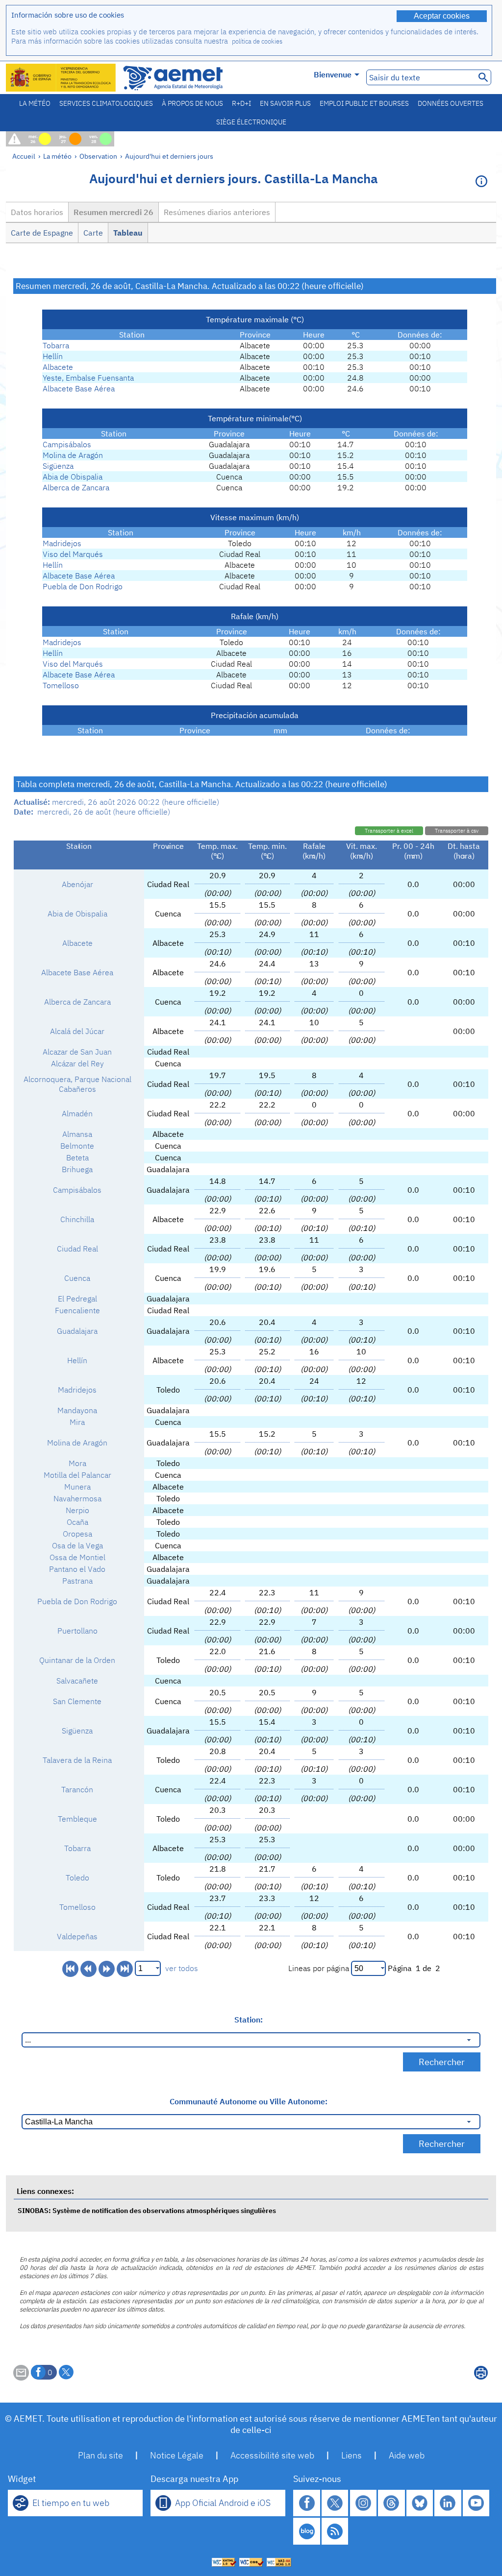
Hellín (53, 356)
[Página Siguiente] (107, 1969)
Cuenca (77, 1278)
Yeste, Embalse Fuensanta (88, 378)
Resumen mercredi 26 (113, 212)
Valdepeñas (77, 1936)
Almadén (77, 1113)
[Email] (21, 2378)
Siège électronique (251, 122)
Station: (249, 2020)
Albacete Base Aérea (79, 388)
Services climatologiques (106, 103)
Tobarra (56, 345)
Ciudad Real (77, 1249)
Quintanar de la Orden (77, 1660)
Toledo (77, 1878)
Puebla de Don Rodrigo (83, 586)
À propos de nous (192, 103)
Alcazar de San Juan (77, 1052)
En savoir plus (285, 103)
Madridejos (62, 543)
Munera (77, 1487)
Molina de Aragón (73, 455)
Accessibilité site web (272, 2455)
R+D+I (241, 103)
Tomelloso (61, 685)
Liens (351, 2455)
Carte (93, 233)
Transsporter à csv (457, 831)
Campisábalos (67, 444)
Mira (77, 1422)
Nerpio (77, 1510)
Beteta (77, 1157)
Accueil (24, 156)
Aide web (407, 2455)
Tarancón (77, 1789)
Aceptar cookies (442, 16)
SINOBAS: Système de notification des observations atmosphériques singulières (147, 2210)
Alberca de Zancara (76, 487)
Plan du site (100, 2455)
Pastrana (77, 1581)
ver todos (182, 1968)
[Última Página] (125, 1969)
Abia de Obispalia (73, 477)
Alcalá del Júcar (77, 1031)
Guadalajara (77, 1331)
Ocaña (77, 1522)
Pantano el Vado (77, 1569)
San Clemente (77, 1701)
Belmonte (77, 1146)
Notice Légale (177, 2455)
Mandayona (77, 1410)
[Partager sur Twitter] (66, 2372)
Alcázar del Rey (77, 1063)
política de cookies (257, 41)
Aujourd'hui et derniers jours (169, 156)
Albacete (58, 367)
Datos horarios (37, 212)
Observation (98, 156)
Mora (77, 1463)
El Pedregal (77, 1299)
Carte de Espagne (42, 233)
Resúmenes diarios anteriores (217, 212)
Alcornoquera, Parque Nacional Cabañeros (77, 1084)
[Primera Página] (70, 1969)
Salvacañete (77, 1681)
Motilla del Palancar (77, 1475)
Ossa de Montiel (77, 1557)
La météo (35, 103)
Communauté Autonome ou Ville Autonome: (249, 2101)
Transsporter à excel (389, 831)
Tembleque (77, 1819)
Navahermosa (77, 1498)
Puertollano (77, 1631)
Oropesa (77, 1534)
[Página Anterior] (88, 1969)
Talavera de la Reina (77, 1760)
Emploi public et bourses (364, 103)
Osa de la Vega (77, 1545)
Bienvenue (333, 74)
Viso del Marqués (73, 554)
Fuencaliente (77, 1310)
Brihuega (77, 1169)
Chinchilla (77, 1219)
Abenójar (77, 884)
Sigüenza (58, 466)
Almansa (77, 1134)
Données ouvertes (451, 103)
